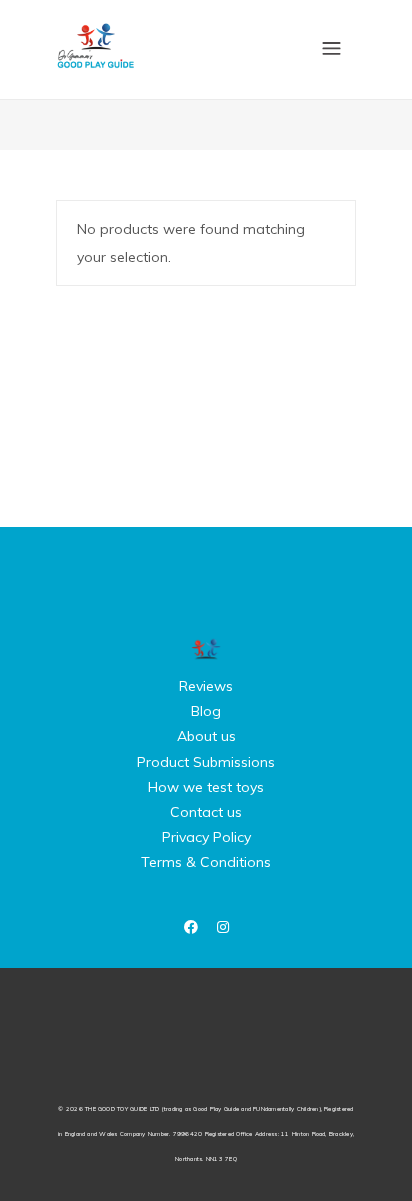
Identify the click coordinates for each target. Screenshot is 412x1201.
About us (206, 736)
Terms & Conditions (206, 862)
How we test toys (206, 787)
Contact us (206, 812)
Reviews (206, 686)
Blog (206, 711)
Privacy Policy (206, 837)
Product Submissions (206, 762)
